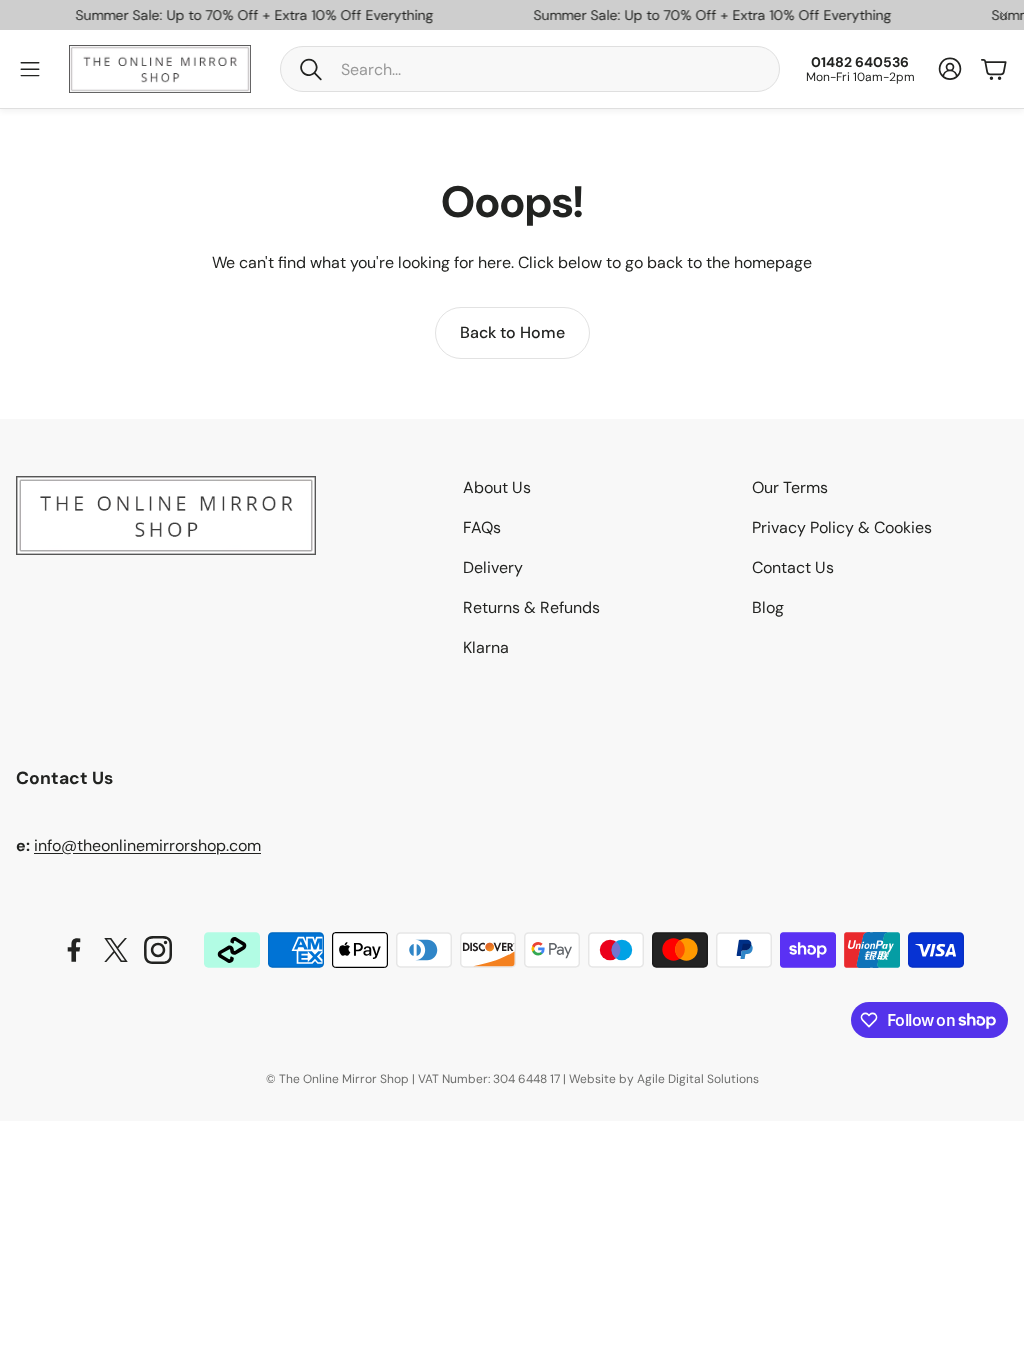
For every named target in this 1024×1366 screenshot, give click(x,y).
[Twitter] (116, 950)
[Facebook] (74, 950)
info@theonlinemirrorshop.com (147, 845)
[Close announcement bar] (1004, 15)
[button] (530, 69)
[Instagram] (158, 950)
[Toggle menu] (30, 69)
